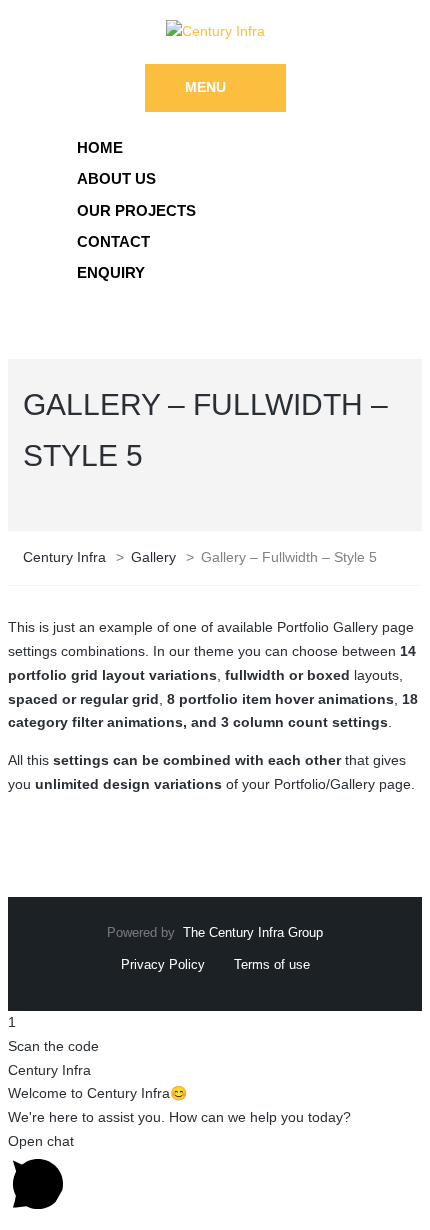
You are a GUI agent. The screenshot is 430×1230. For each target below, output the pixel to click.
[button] (215, 1176)
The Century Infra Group (253, 932)
